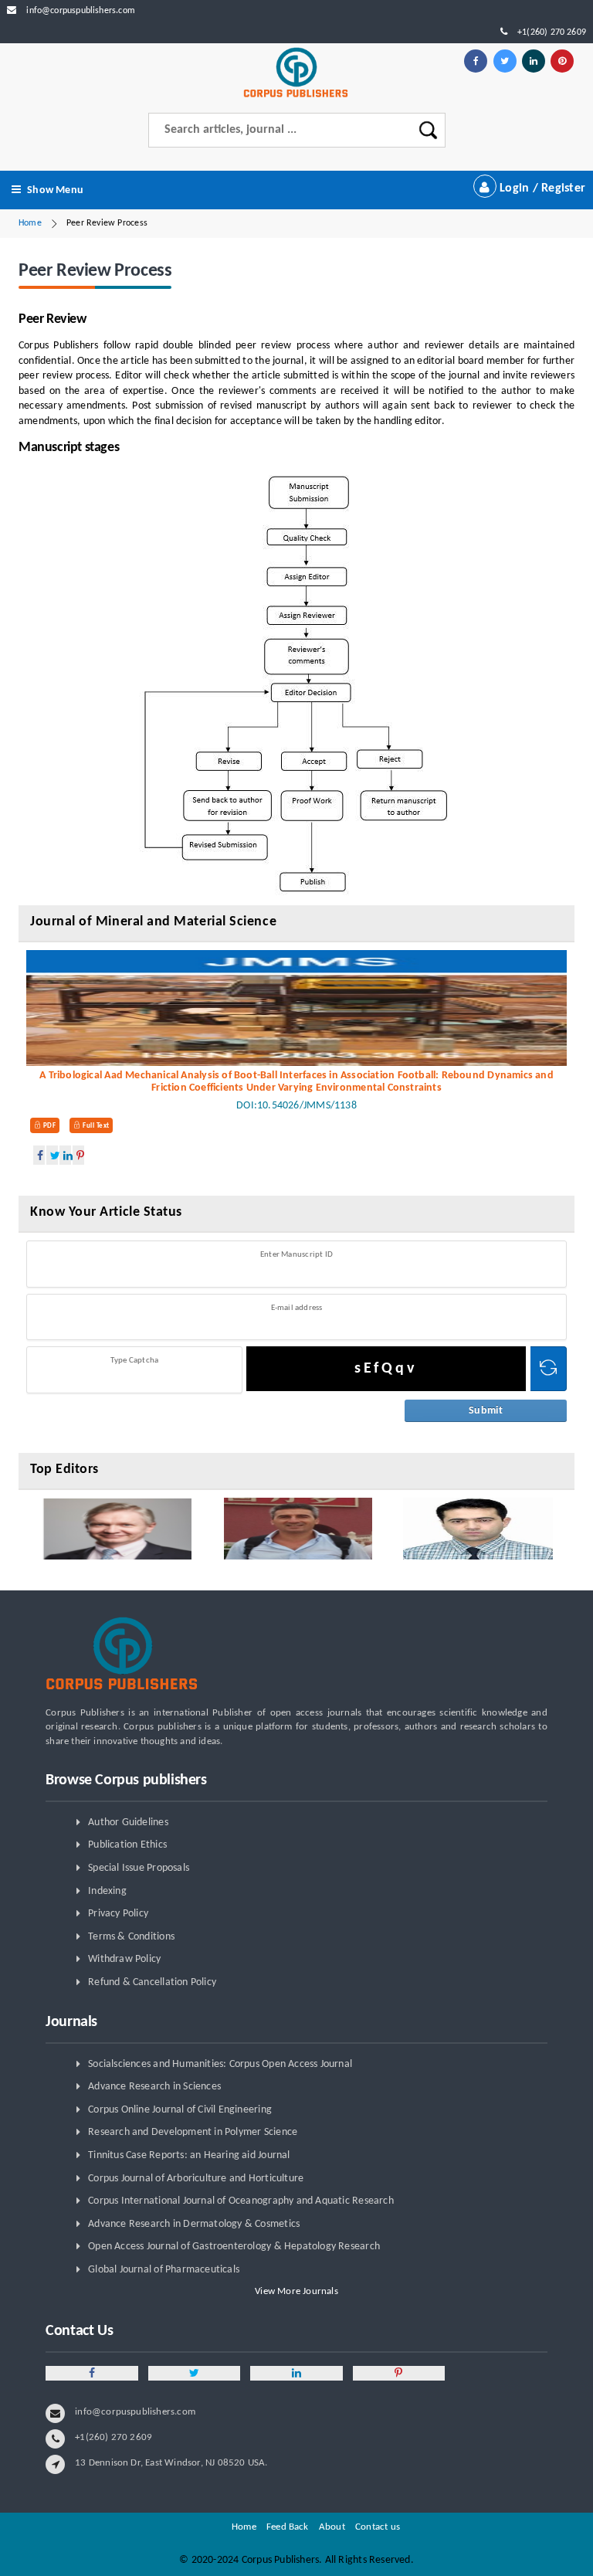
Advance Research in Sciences (154, 2087)
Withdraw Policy (124, 1959)
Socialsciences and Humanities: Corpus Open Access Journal (220, 2064)
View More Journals (296, 2291)
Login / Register (541, 188)
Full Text (95, 1126)
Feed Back (288, 2527)
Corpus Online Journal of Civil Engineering (180, 2110)
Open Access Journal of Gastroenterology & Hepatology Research (234, 2247)
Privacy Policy (118, 1914)
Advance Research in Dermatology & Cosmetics (194, 2224)
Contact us (378, 2527)
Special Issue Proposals (139, 1868)
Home (30, 223)
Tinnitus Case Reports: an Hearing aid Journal (189, 2155)
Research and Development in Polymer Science (193, 2132)
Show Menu (55, 190)
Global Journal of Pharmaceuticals (164, 2270)
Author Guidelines (128, 1823)
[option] (117, 1529)
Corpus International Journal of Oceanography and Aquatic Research (241, 2201)
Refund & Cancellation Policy (152, 1982)
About (332, 2527)
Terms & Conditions (131, 1937)
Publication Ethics (127, 1845)
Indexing (107, 1891)
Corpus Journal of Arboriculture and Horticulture (196, 2179)
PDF (48, 1126)
